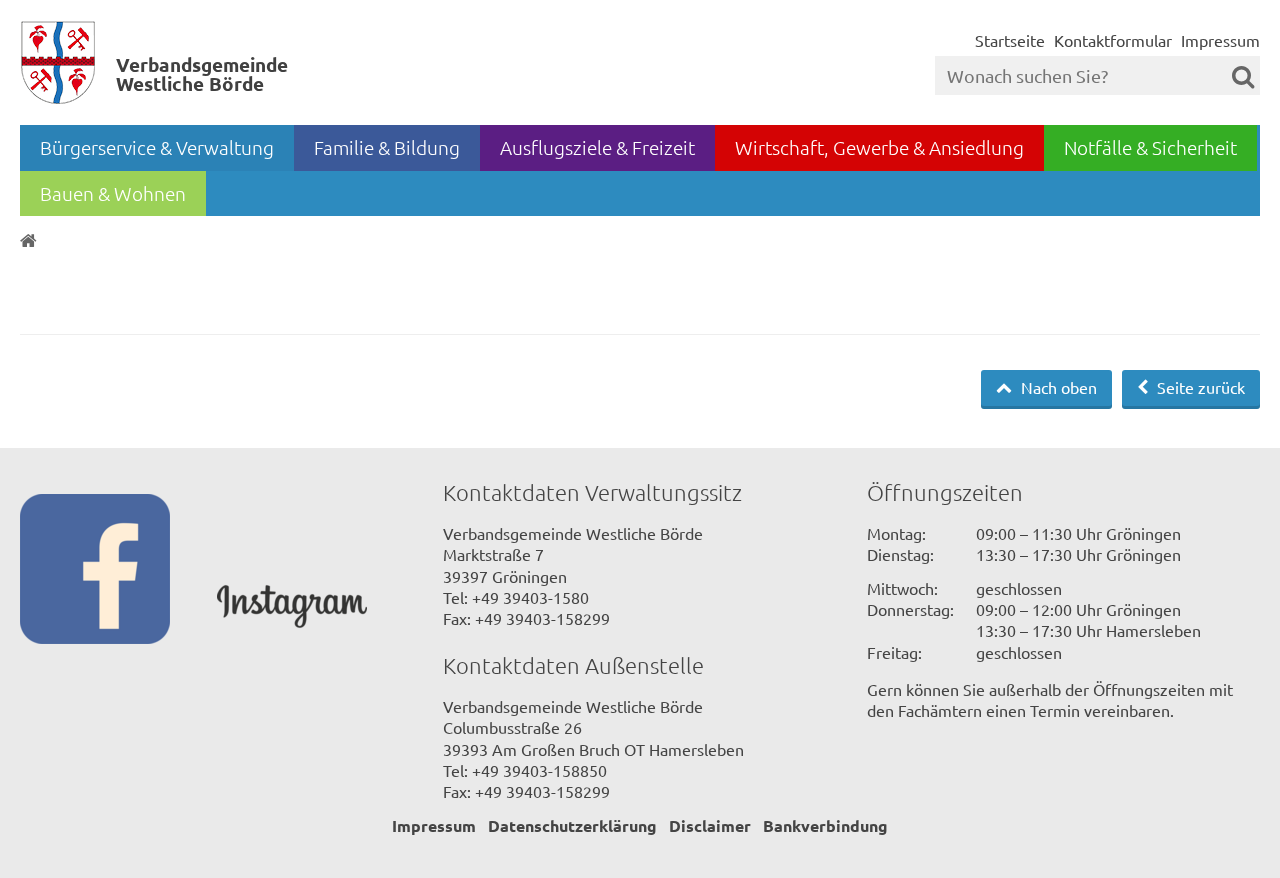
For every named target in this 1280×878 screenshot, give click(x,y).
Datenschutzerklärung (572, 825)
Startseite (1010, 40)
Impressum (1220, 40)
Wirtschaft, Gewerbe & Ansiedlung (879, 147)
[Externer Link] (118, 571)
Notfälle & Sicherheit (1150, 147)
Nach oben (1057, 387)
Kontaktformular (1113, 40)
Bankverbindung (825, 825)
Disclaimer (710, 825)
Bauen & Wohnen (113, 193)
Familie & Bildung (387, 147)
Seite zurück (1199, 387)
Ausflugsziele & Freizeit (597, 147)
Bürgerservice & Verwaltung (157, 147)
